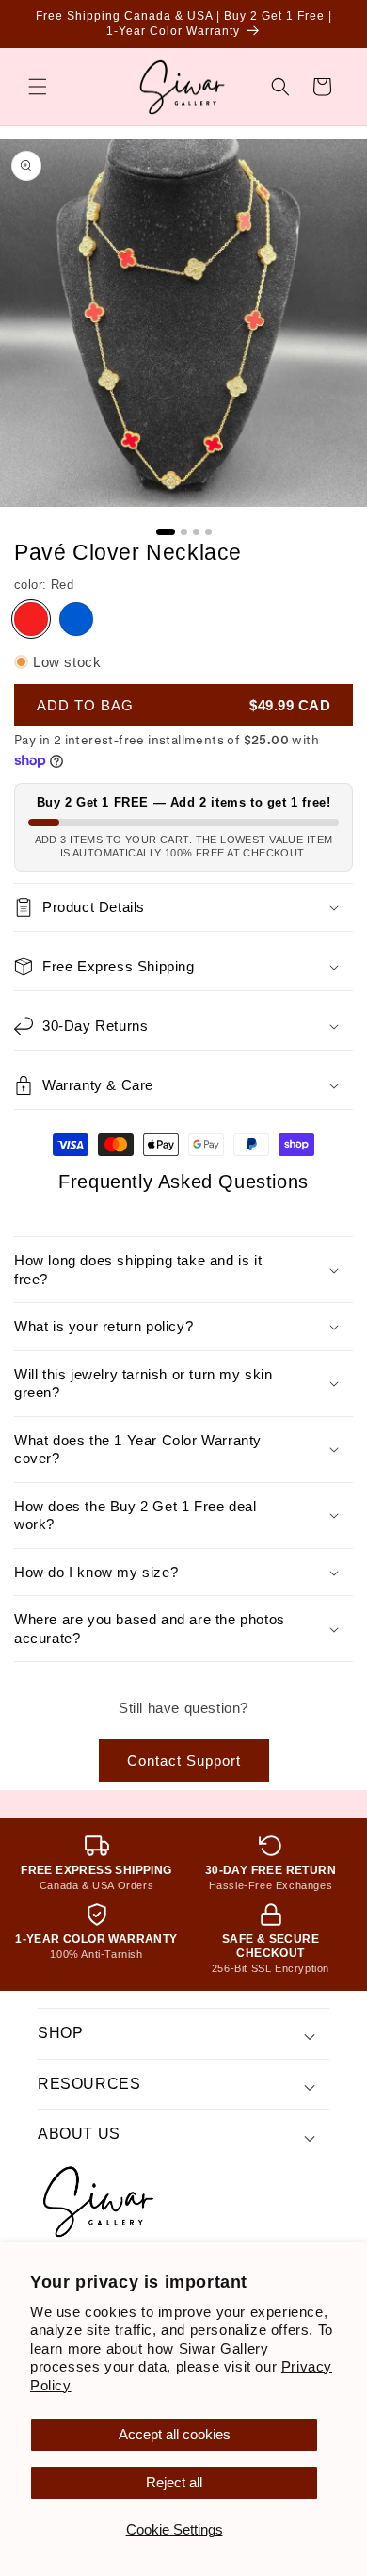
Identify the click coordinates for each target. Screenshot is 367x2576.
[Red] (31, 619)
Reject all (174, 2482)
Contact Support (184, 1761)
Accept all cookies (175, 2434)
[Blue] (76, 619)
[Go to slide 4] (208, 532)
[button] (38, 87)
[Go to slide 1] (166, 532)
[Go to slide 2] (184, 532)
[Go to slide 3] (196, 532)
